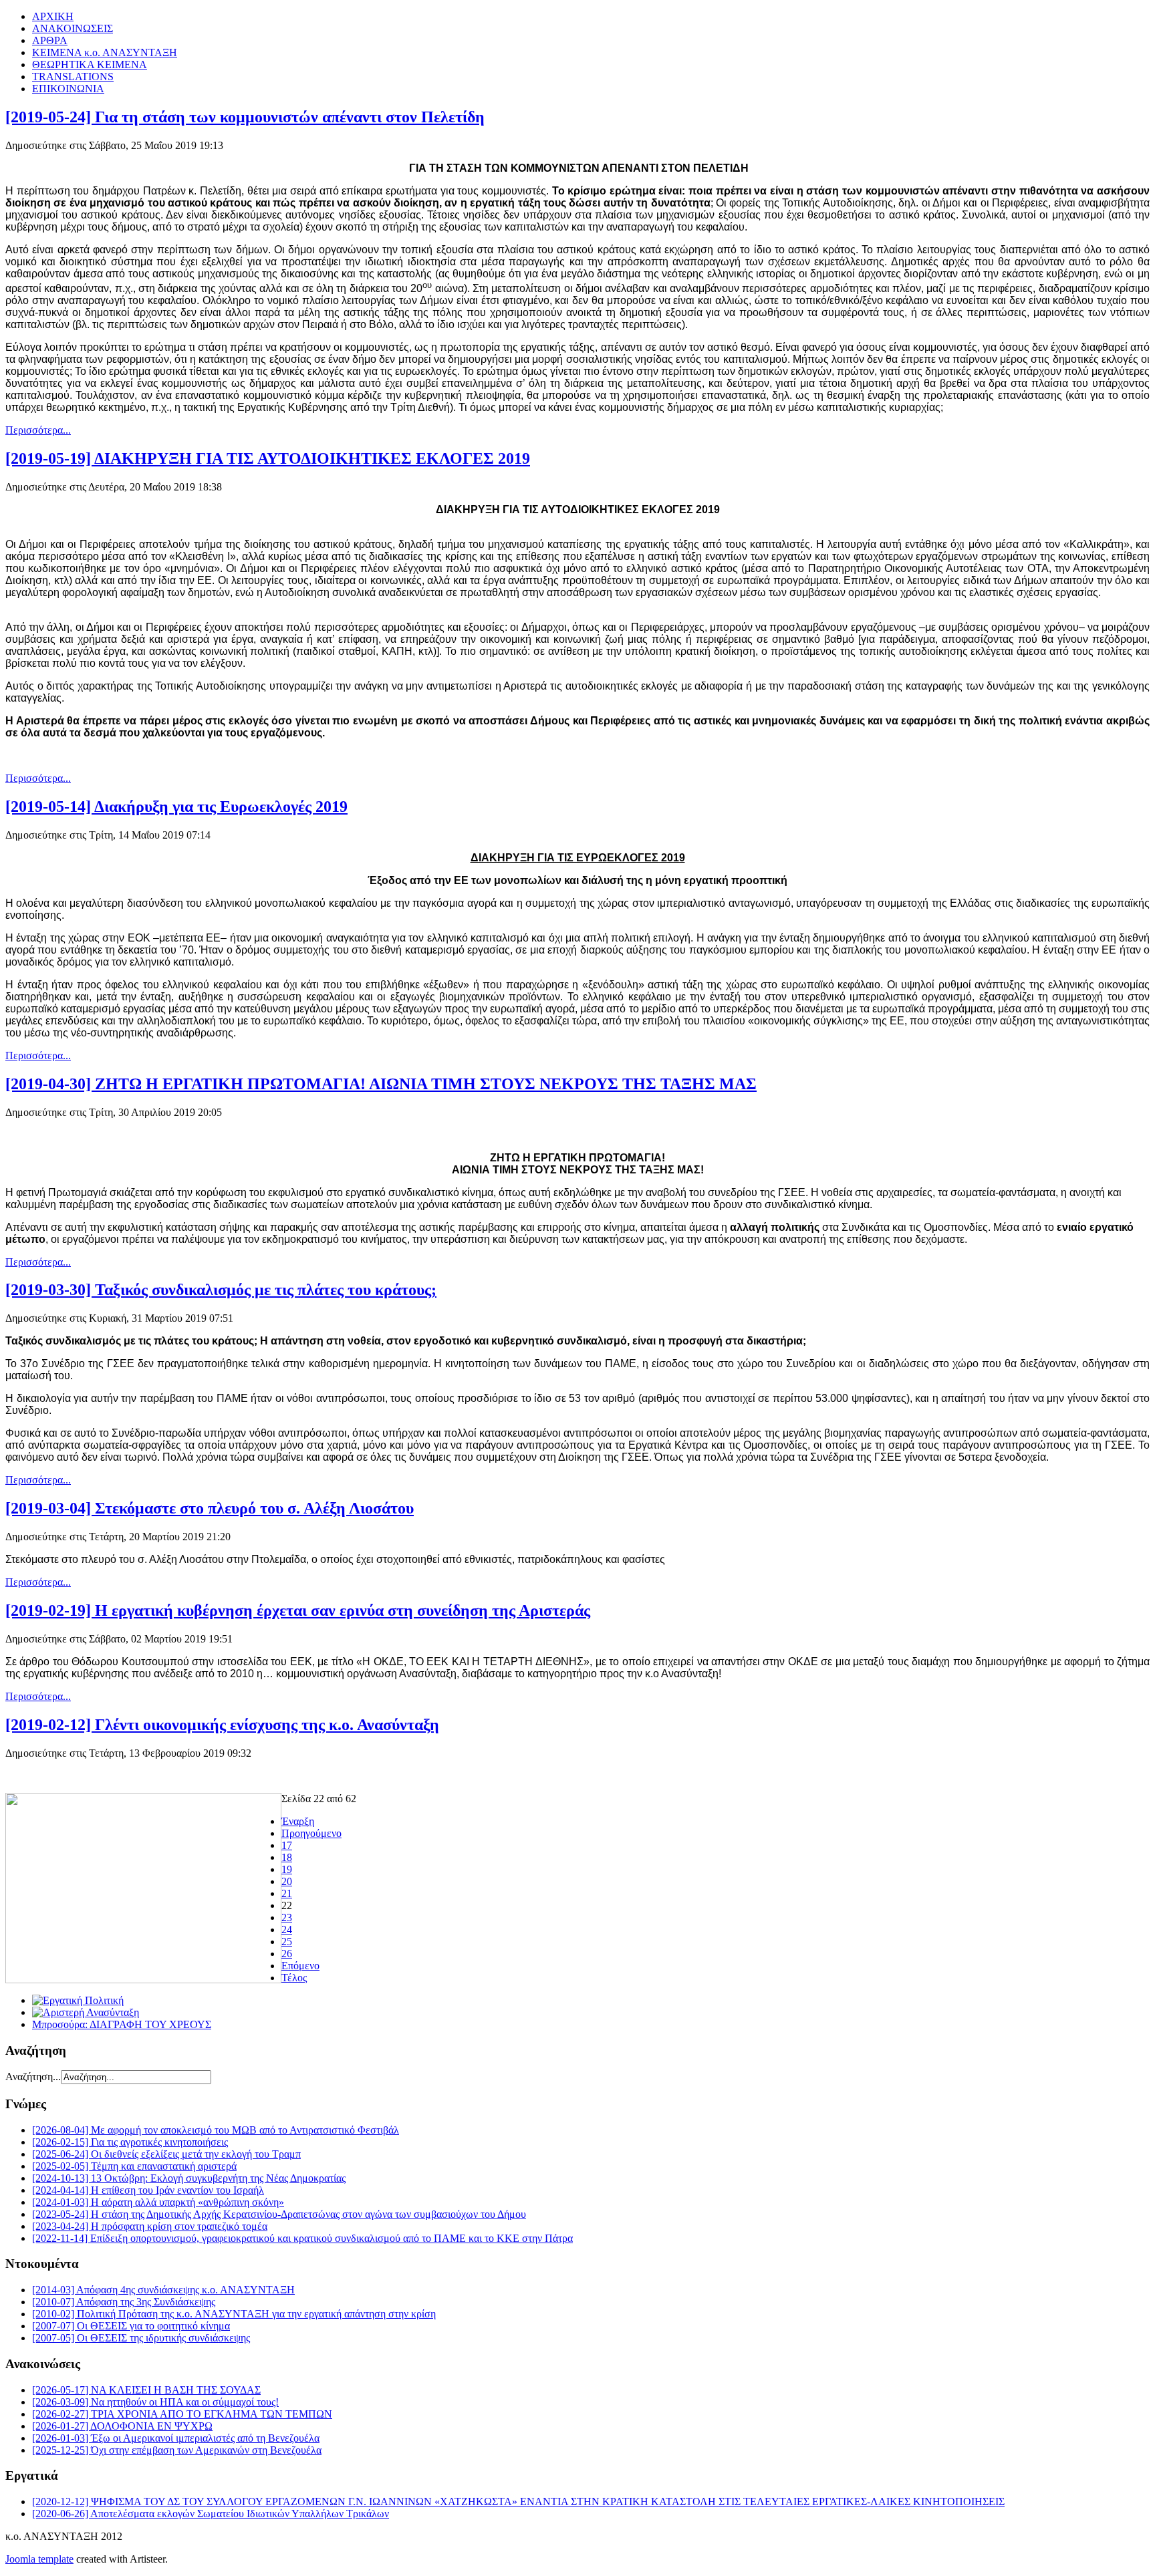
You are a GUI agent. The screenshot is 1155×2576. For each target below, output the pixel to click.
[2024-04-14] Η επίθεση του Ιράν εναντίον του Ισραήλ (148, 2190)
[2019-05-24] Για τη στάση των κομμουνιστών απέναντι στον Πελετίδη (245, 117)
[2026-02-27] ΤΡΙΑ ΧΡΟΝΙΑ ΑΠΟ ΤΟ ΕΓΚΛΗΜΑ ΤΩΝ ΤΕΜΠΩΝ (182, 2414)
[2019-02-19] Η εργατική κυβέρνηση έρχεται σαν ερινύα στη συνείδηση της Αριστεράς (298, 1610)
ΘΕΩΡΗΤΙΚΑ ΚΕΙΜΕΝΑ (90, 64)
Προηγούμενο (311, 1833)
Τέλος (294, 1978)
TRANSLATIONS (73, 77)
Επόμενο (300, 1966)
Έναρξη (298, 1821)
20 (287, 1881)
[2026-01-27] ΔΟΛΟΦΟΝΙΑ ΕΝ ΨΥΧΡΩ (122, 2426)
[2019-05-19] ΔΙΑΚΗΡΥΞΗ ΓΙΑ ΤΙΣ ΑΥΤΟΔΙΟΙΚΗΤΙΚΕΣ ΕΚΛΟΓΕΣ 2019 (268, 458)
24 (287, 1929)
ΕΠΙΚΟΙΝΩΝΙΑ (68, 89)
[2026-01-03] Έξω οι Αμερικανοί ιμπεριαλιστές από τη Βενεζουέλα (176, 2438)
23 (287, 1917)
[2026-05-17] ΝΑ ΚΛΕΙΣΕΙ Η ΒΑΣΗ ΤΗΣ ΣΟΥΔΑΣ (146, 2390)
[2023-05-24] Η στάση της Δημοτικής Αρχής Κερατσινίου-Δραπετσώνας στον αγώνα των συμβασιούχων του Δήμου (279, 2214)
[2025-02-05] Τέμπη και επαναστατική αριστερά (134, 2166)
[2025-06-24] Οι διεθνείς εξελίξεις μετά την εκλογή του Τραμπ (166, 2154)
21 (287, 1893)
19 (287, 1869)
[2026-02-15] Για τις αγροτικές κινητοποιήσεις (130, 2142)
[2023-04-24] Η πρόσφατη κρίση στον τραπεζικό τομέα (150, 2226)
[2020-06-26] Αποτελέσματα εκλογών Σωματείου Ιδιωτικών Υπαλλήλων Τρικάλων (211, 2514)
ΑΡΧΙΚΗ (53, 16)
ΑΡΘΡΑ (50, 40)
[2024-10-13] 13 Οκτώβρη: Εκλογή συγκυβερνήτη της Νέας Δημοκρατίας (189, 2178)
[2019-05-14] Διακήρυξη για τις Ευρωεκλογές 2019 (176, 807)
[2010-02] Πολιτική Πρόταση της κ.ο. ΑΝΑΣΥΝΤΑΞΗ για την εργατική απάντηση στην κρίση (234, 2314)
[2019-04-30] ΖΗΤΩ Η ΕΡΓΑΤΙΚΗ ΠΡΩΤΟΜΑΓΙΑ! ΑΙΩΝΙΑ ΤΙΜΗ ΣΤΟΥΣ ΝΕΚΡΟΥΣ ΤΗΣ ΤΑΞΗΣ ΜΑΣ (381, 1084)
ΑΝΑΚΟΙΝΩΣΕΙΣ (73, 28)
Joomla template (39, 2559)
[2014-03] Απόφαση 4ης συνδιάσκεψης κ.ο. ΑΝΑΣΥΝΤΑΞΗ (163, 2290)
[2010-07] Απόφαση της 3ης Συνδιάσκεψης (124, 2302)
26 (287, 1954)
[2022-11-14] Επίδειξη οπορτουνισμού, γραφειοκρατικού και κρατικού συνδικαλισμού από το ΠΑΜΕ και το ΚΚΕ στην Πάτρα (302, 2238)
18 (287, 1857)
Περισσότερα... (38, 430)
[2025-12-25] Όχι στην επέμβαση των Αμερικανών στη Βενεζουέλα (177, 2450)
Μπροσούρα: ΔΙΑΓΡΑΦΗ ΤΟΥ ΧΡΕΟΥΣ (122, 2024)
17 (287, 1845)
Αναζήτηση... (33, 2077)
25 (287, 1942)
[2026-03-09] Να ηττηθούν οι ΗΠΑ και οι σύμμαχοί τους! (155, 2402)
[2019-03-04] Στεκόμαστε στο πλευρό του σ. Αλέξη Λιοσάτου (210, 1508)
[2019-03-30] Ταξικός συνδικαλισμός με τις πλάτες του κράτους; (221, 1290)
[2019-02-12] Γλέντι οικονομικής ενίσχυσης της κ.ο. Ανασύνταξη (222, 1725)
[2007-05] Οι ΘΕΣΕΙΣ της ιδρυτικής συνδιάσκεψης (141, 2338)
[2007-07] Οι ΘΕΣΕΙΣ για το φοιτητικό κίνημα (131, 2326)
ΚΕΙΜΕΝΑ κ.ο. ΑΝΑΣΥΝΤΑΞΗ (105, 52)
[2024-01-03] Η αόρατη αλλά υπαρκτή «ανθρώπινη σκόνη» (158, 2202)
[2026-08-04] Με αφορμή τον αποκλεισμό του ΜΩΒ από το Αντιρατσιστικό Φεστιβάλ (216, 2130)
